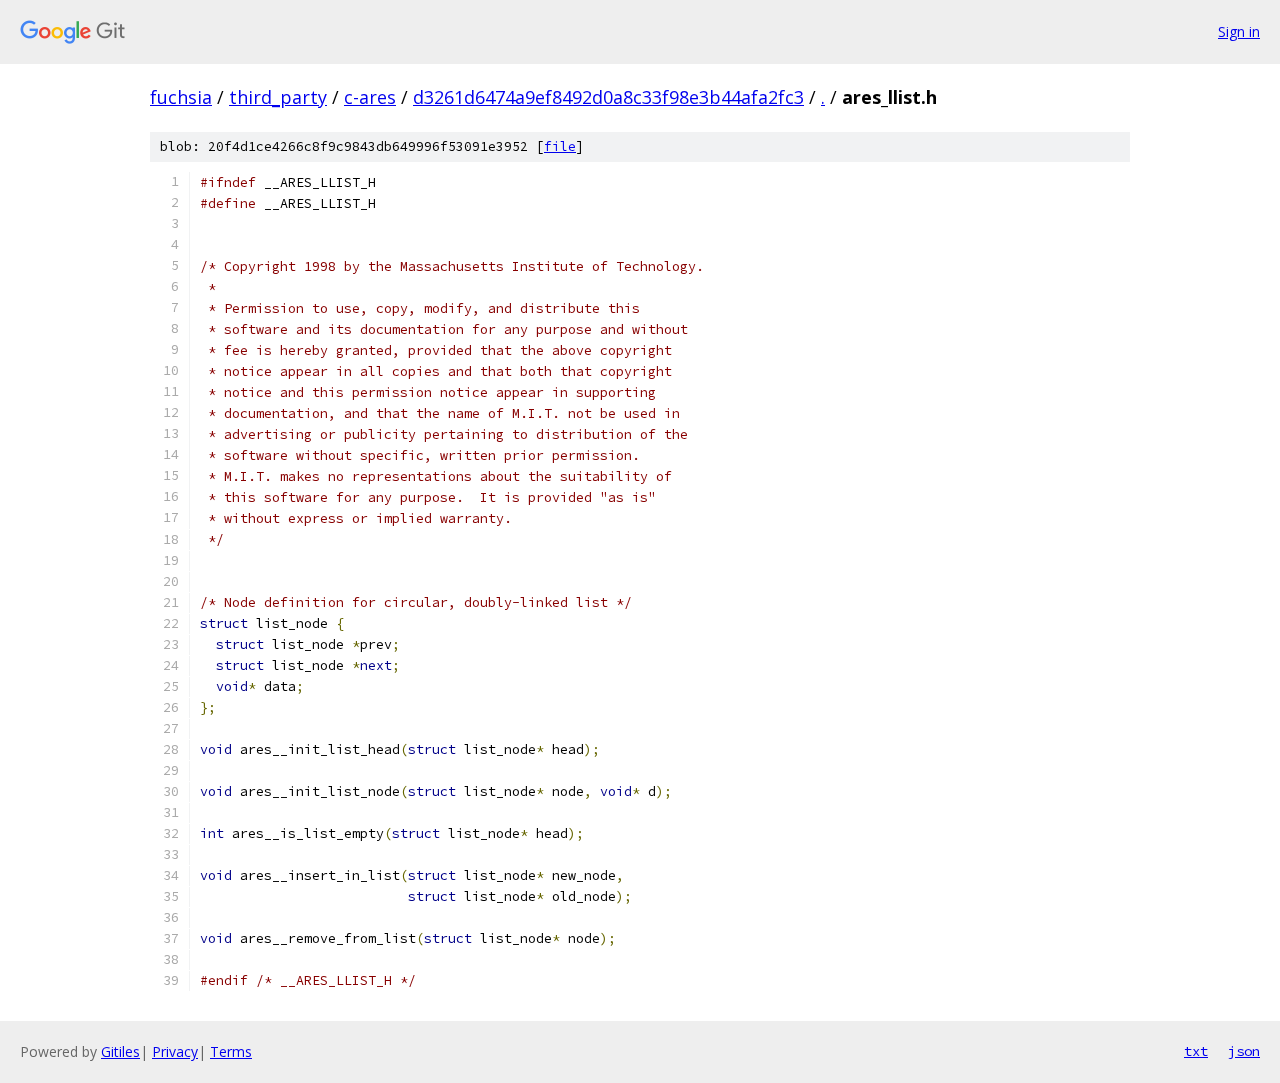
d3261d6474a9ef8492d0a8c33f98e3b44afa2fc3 (608, 97)
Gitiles (120, 1051)
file (560, 146)
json (1244, 1051)
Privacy (175, 1051)
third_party (278, 97)
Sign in (1239, 31)
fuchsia (181, 97)
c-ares (370, 97)
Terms (231, 1051)
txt (1196, 1051)
